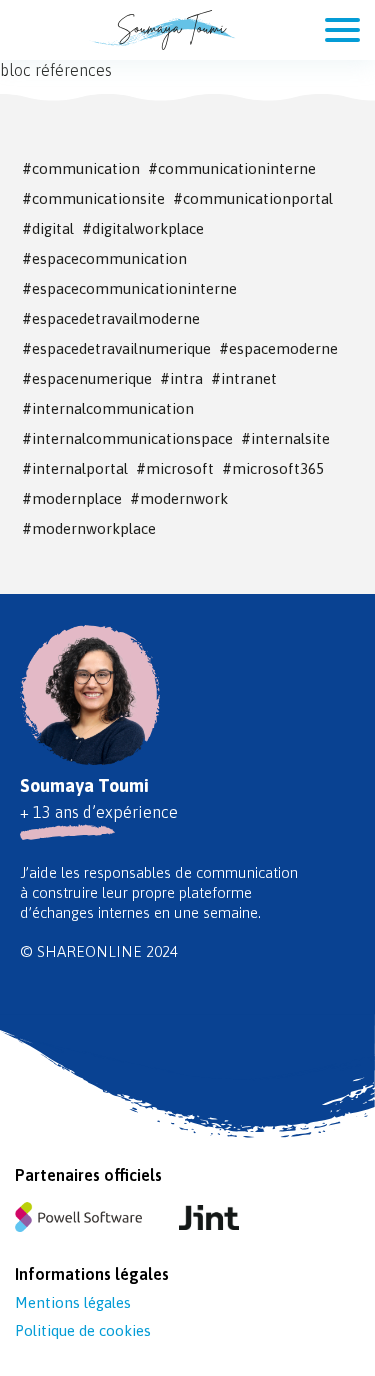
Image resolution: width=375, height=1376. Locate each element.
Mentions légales (73, 1302)
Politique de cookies (83, 1330)
